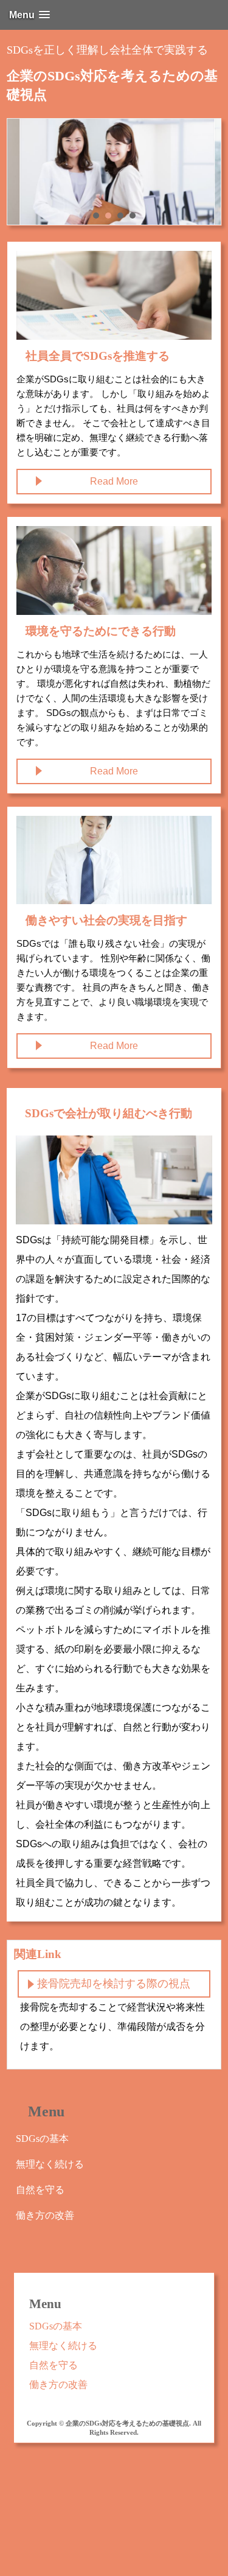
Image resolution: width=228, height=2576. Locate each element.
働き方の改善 (45, 2215)
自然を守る (40, 2190)
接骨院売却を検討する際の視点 (114, 1984)
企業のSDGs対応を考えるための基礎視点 (112, 85)
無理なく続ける (50, 2164)
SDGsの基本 (42, 2139)
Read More (114, 481)
